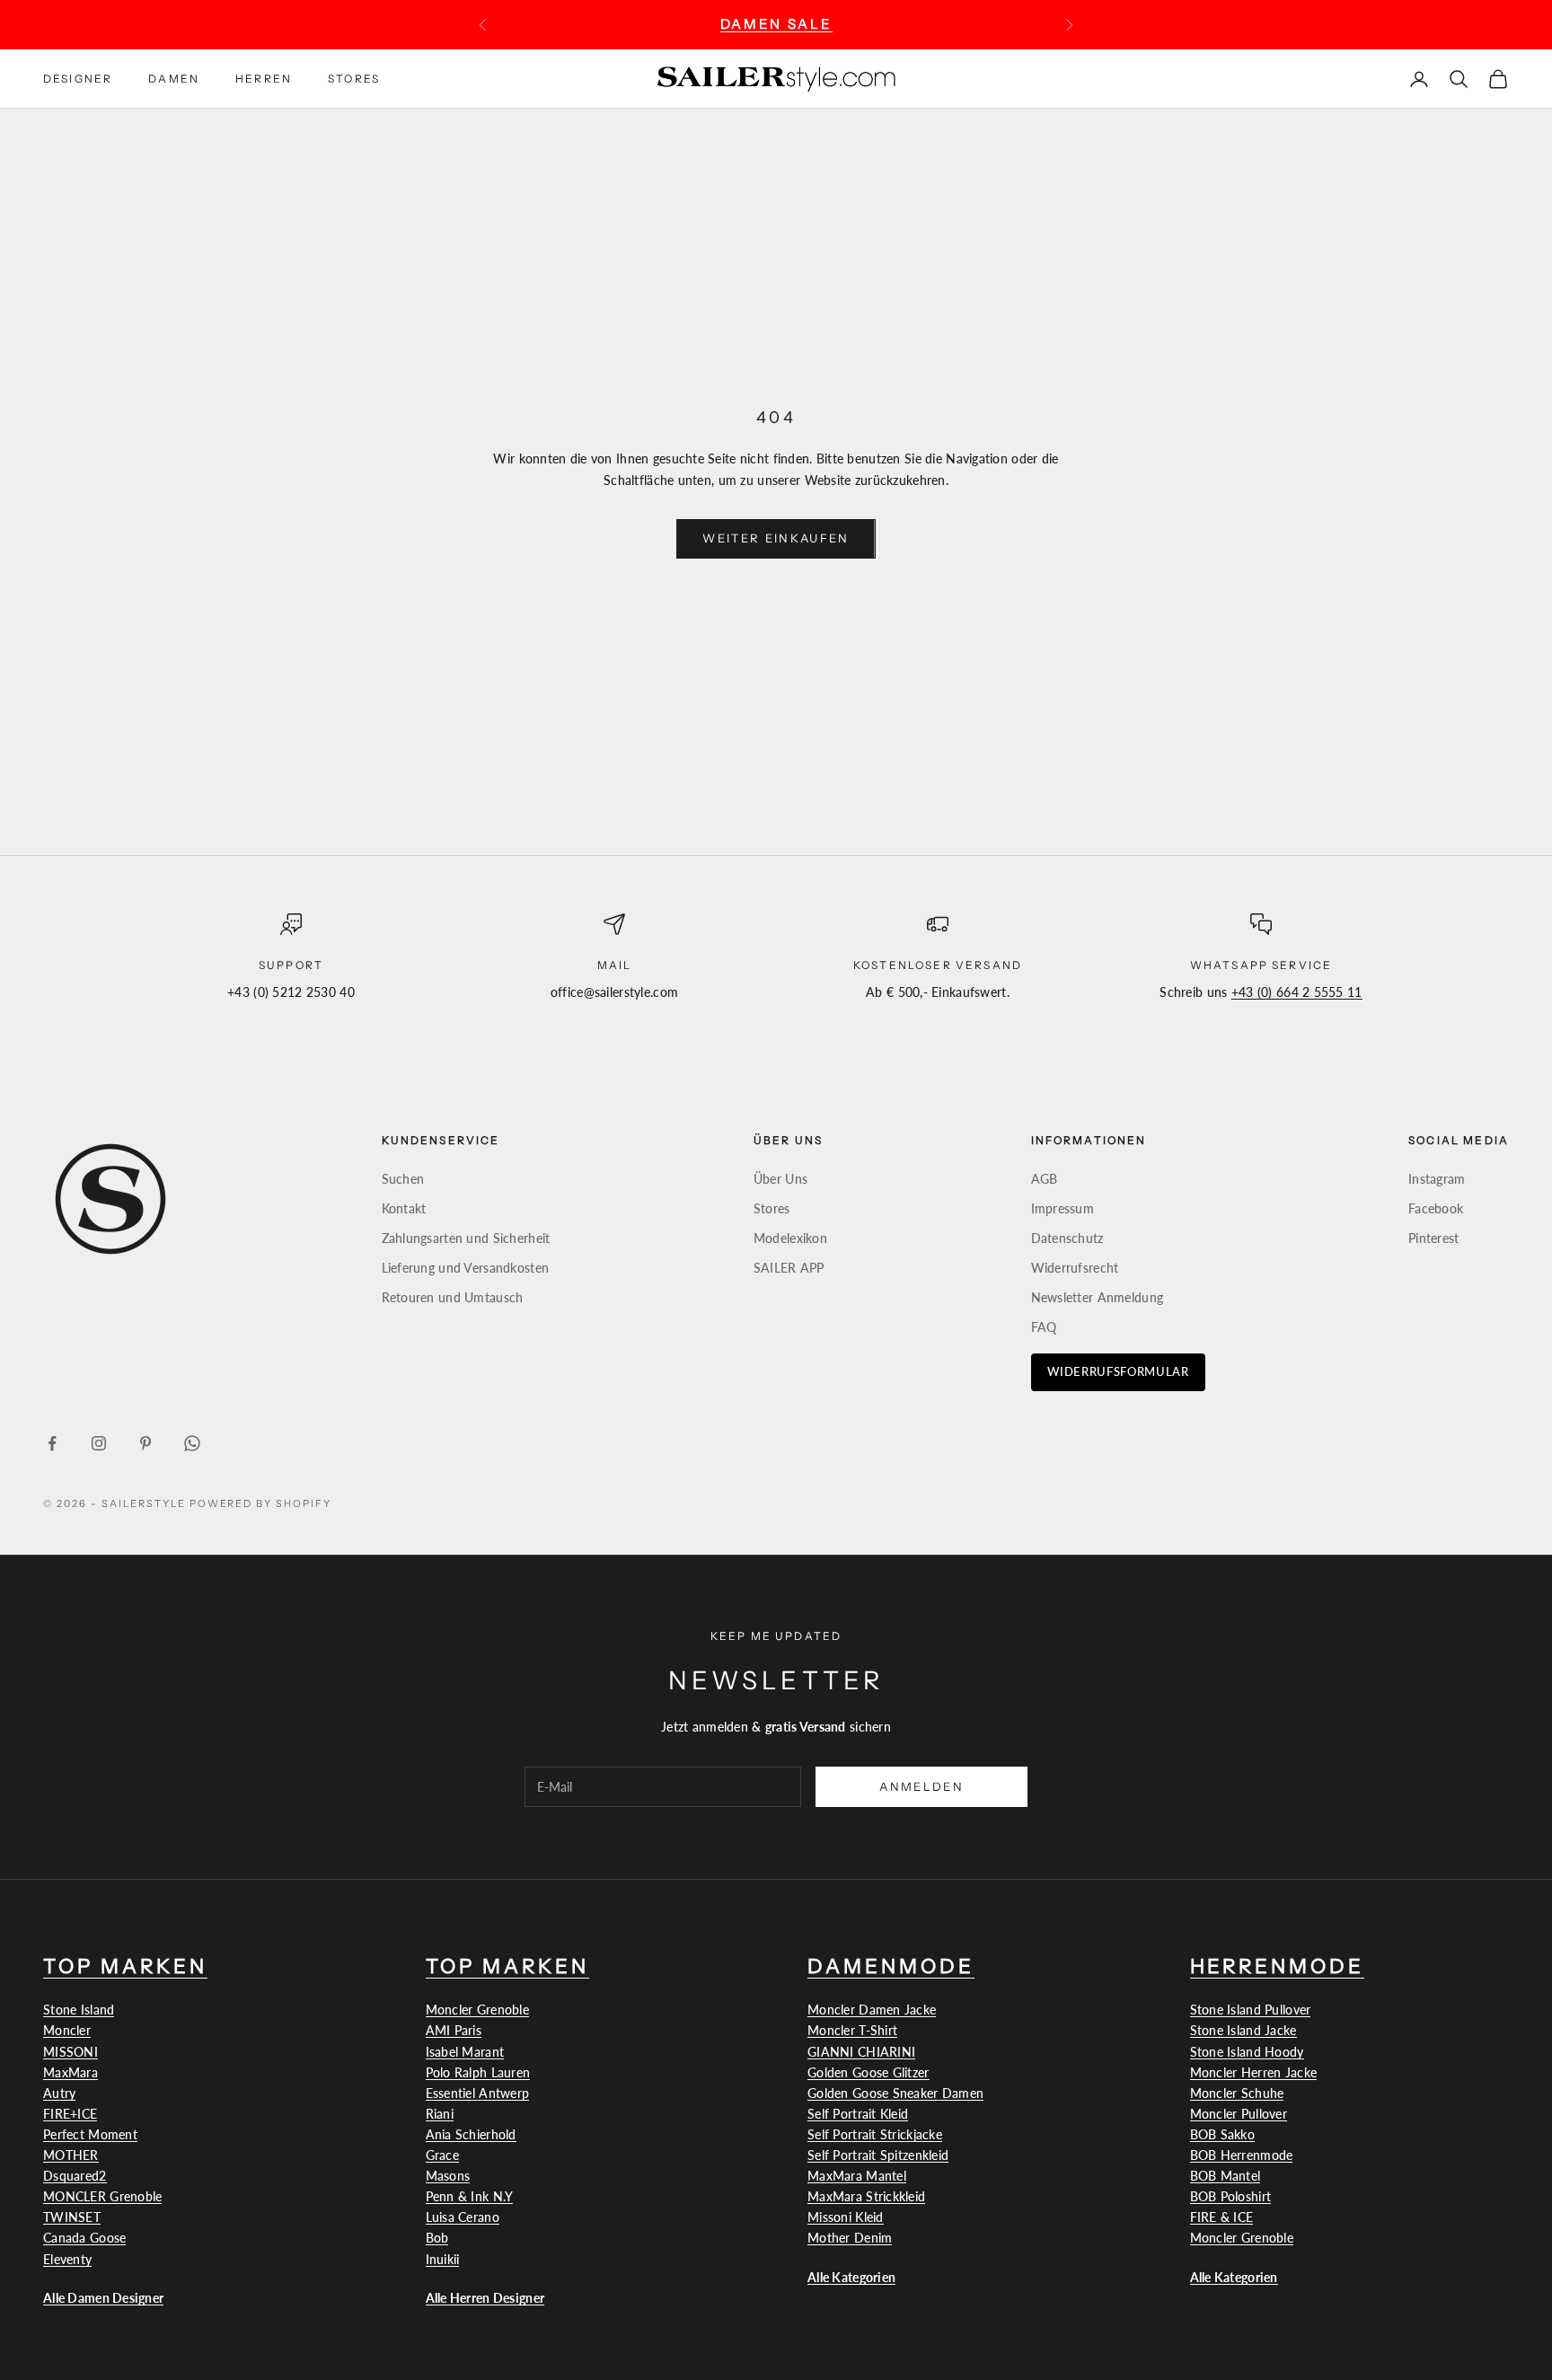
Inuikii (443, 2259)
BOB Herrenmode (1242, 2155)
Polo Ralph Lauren (478, 2072)
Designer (78, 78)
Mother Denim (850, 2238)
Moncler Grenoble (477, 2010)
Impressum (1063, 1208)
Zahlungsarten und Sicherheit (466, 1238)
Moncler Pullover (1239, 2114)
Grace (442, 2155)
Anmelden (921, 1786)
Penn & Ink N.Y (470, 2196)
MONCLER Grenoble (102, 2196)
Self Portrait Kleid (858, 2114)
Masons (448, 2176)
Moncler (67, 2030)
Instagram (1437, 1179)
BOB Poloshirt (1231, 2196)
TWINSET (72, 2217)
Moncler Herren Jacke (1254, 2072)
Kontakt (404, 1208)
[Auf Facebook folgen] (52, 1443)
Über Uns (780, 1179)
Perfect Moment (90, 2134)
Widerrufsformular (1118, 1371)
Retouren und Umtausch (453, 1297)
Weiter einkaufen (776, 538)
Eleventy (67, 2259)
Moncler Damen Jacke (872, 2010)
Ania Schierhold (471, 2134)
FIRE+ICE (70, 2114)
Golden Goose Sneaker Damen (895, 2093)
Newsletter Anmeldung (1098, 1297)
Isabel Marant (465, 2052)
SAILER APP (789, 1268)
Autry (59, 2093)
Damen (174, 78)
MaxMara (71, 2072)
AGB (1045, 1179)
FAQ (1044, 1327)
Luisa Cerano (463, 2217)
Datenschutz (1067, 1238)
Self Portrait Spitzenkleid (878, 2155)
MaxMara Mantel (857, 2176)
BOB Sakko (1223, 2134)
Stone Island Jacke (1243, 2030)
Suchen (403, 1179)
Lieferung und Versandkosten (466, 1268)
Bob (437, 2238)
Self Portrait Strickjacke (875, 2134)
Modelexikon (790, 1238)
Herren (264, 78)
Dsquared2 (75, 2176)
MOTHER (71, 2155)
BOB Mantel (1226, 2176)
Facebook (1436, 1208)
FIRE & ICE (1222, 2217)
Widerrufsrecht (1075, 1268)
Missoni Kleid (846, 2217)
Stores (354, 78)
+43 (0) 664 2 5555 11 (1297, 992)
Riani (440, 2114)
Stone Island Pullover (1251, 2010)
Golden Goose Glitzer (869, 2072)
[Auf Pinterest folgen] (145, 1443)
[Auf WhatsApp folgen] (192, 1443)
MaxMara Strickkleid (866, 2196)
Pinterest (1434, 1238)
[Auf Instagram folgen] (99, 1443)
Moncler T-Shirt (852, 2030)
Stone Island (79, 2010)
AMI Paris (454, 2030)
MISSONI (71, 2052)
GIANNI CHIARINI (861, 2052)
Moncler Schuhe (1237, 2093)
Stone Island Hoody (1247, 2052)
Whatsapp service (1261, 965)
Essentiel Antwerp (478, 2093)
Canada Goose (84, 2238)
